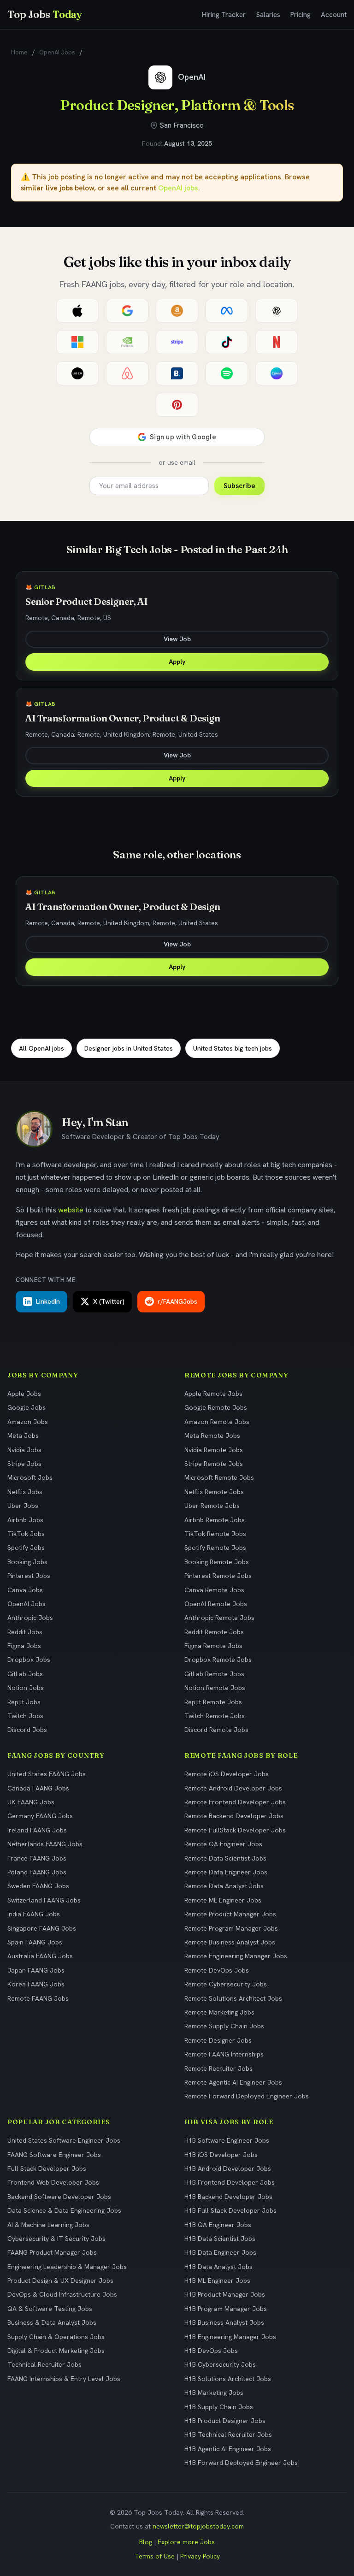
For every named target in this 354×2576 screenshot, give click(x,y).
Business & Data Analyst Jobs (52, 2322)
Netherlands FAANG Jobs (45, 1844)
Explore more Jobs (186, 2542)
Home (19, 52)
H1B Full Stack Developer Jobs (230, 2210)
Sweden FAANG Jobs (38, 1886)
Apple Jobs (24, 1394)
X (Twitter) (109, 1301)
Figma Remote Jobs (213, 1646)
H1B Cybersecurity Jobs (220, 2364)
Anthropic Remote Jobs (219, 1618)
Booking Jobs (27, 1562)
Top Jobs (45, 14)
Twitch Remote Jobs (215, 1716)
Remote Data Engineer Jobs (226, 1872)
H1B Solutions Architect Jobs (228, 2379)
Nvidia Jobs (24, 1450)
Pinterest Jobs (29, 1576)
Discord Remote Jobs (216, 1730)
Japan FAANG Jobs (36, 1970)
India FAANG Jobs (34, 1914)
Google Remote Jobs (216, 1407)
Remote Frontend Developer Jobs (235, 1802)
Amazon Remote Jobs (217, 1422)
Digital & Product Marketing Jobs (56, 2351)
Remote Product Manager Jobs (230, 1914)
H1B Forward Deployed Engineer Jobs (241, 2463)
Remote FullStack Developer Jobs (235, 1830)
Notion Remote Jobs (215, 1688)
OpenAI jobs (178, 188)
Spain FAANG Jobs (35, 1942)
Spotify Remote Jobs (215, 1548)
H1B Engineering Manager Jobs (230, 2337)
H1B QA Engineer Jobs (218, 2225)
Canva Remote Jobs (214, 1590)
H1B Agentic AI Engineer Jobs (228, 2449)
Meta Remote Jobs (212, 1436)
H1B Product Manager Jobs (225, 2294)
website (71, 1210)
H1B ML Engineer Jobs (217, 2281)
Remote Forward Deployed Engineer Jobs (247, 2096)
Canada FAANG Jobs (38, 1788)
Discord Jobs (27, 1730)
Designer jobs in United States (129, 1048)
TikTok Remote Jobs (215, 1534)
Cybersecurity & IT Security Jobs (56, 2239)
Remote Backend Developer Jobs (234, 1816)
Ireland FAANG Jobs (37, 1830)
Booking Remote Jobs (217, 1562)
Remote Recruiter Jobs (218, 2068)
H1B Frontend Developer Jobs (230, 2182)
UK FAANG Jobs (31, 1802)
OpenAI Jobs (57, 52)
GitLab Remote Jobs (214, 1674)
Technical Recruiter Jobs (44, 2364)
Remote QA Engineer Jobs (223, 1844)
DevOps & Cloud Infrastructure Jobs (62, 2294)
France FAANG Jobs (37, 1858)
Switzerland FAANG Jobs (44, 1900)
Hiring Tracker (224, 15)
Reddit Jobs (25, 1632)
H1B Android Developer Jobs (228, 2168)
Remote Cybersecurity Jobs (226, 1984)
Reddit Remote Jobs (214, 1632)
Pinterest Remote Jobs (218, 1576)
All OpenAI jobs (41, 1048)
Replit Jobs (24, 1702)
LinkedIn (48, 1301)
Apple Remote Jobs (213, 1394)
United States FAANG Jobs (47, 1774)
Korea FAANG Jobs (36, 1984)
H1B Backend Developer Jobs (228, 2197)
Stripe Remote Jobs (214, 1464)
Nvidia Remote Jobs (214, 1450)
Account (334, 15)
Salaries (268, 15)
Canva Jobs (25, 1590)
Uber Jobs (23, 1506)
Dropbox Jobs (29, 1660)
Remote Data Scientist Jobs (225, 1858)
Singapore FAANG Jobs (42, 1928)
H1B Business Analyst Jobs (224, 2322)
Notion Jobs (26, 1688)
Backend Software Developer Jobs (59, 2197)
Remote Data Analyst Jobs (224, 1886)
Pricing (301, 15)
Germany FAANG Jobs (40, 1816)
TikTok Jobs (26, 1534)
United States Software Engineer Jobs (64, 2140)
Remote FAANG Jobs (38, 1998)
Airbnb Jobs (25, 1520)
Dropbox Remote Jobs (218, 1660)
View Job (177, 639)
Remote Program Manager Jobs (231, 1928)
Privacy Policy (200, 2556)
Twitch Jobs (25, 1716)
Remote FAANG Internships (224, 2054)
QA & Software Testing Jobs (50, 2309)
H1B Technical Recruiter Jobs (228, 2434)
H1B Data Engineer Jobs (220, 2252)
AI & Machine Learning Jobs (48, 2225)
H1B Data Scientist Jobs (220, 2239)
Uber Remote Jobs (212, 1506)
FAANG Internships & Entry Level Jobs (64, 2379)
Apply (177, 662)
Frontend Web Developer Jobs (53, 2182)
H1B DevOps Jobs (211, 2351)
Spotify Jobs (26, 1548)
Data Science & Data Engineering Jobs (64, 2210)
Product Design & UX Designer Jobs (60, 2281)
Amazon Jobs (28, 1422)
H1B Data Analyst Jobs (218, 2267)
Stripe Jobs (24, 1464)
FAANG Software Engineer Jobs (54, 2155)
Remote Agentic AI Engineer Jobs (233, 2082)
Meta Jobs (23, 1436)
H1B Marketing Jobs (214, 2393)
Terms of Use (155, 2556)
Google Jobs (27, 1407)
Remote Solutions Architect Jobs (233, 1998)
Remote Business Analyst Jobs (230, 1942)
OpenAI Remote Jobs (216, 1604)
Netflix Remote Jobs (214, 1492)
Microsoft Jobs (30, 1477)
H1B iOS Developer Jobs (221, 2155)
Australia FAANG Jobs (40, 1956)
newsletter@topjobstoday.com (198, 2526)
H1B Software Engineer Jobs (227, 2140)
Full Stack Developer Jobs (47, 2168)
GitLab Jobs (25, 1674)
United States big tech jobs (233, 1048)
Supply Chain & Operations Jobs (56, 2337)
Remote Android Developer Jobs (233, 1788)
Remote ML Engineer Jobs (223, 1900)
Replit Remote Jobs (213, 1702)
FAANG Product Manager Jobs (52, 2252)
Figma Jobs (24, 1646)
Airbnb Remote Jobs (215, 1520)
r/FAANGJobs (177, 1301)
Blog (146, 2542)
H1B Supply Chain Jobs (219, 2407)
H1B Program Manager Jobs (226, 2309)
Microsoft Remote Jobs (219, 1477)
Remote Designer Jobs (218, 2040)
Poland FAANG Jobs (37, 1872)
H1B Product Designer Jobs (225, 2421)
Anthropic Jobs (30, 1618)
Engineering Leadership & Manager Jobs (67, 2267)
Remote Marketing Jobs (219, 2012)
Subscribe (239, 486)
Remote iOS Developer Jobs (227, 1774)
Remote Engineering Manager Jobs (236, 1956)
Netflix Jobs (25, 1492)
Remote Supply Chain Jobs (224, 2026)
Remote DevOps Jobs (217, 1970)
